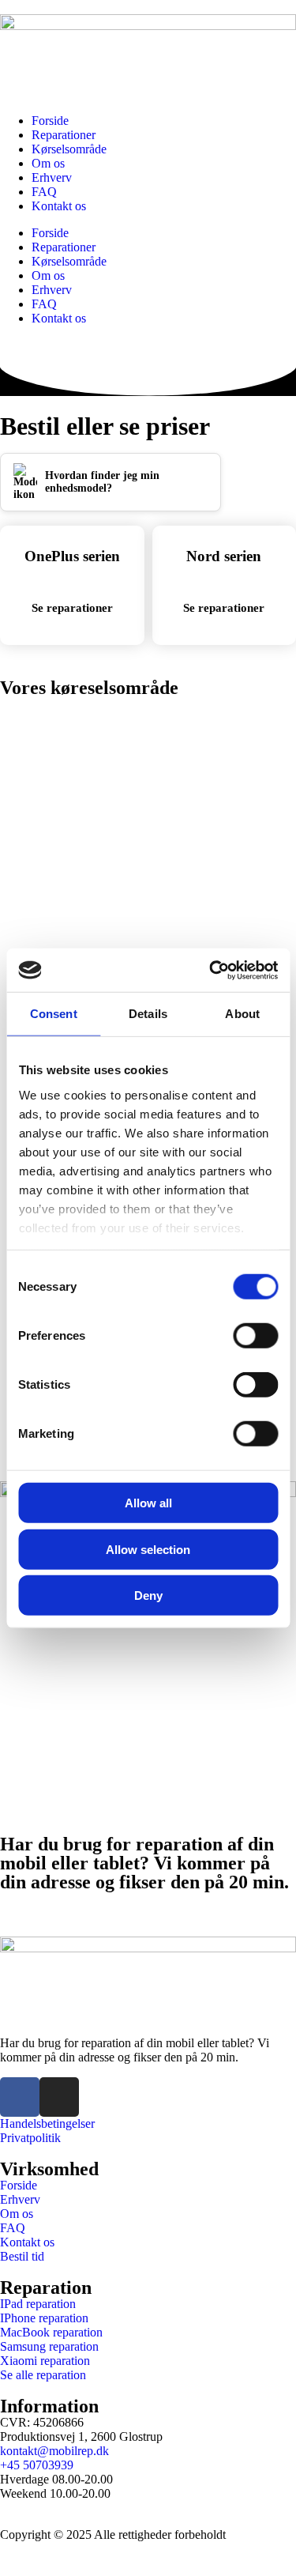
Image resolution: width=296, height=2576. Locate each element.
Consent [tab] (54, 1014)
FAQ (44, 192)
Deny (148, 1595)
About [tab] (242, 1014)
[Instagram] (59, 2097)
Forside (50, 121)
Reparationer (64, 135)
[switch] (255, 1336)
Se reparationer (72, 608)
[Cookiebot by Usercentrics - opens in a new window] (211, 970)
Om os (48, 163)
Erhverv (52, 177)
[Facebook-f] (20, 2097)
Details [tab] (148, 1014)
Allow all (148, 1503)
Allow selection (148, 1549)
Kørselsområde (69, 149)
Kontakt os (59, 206)
